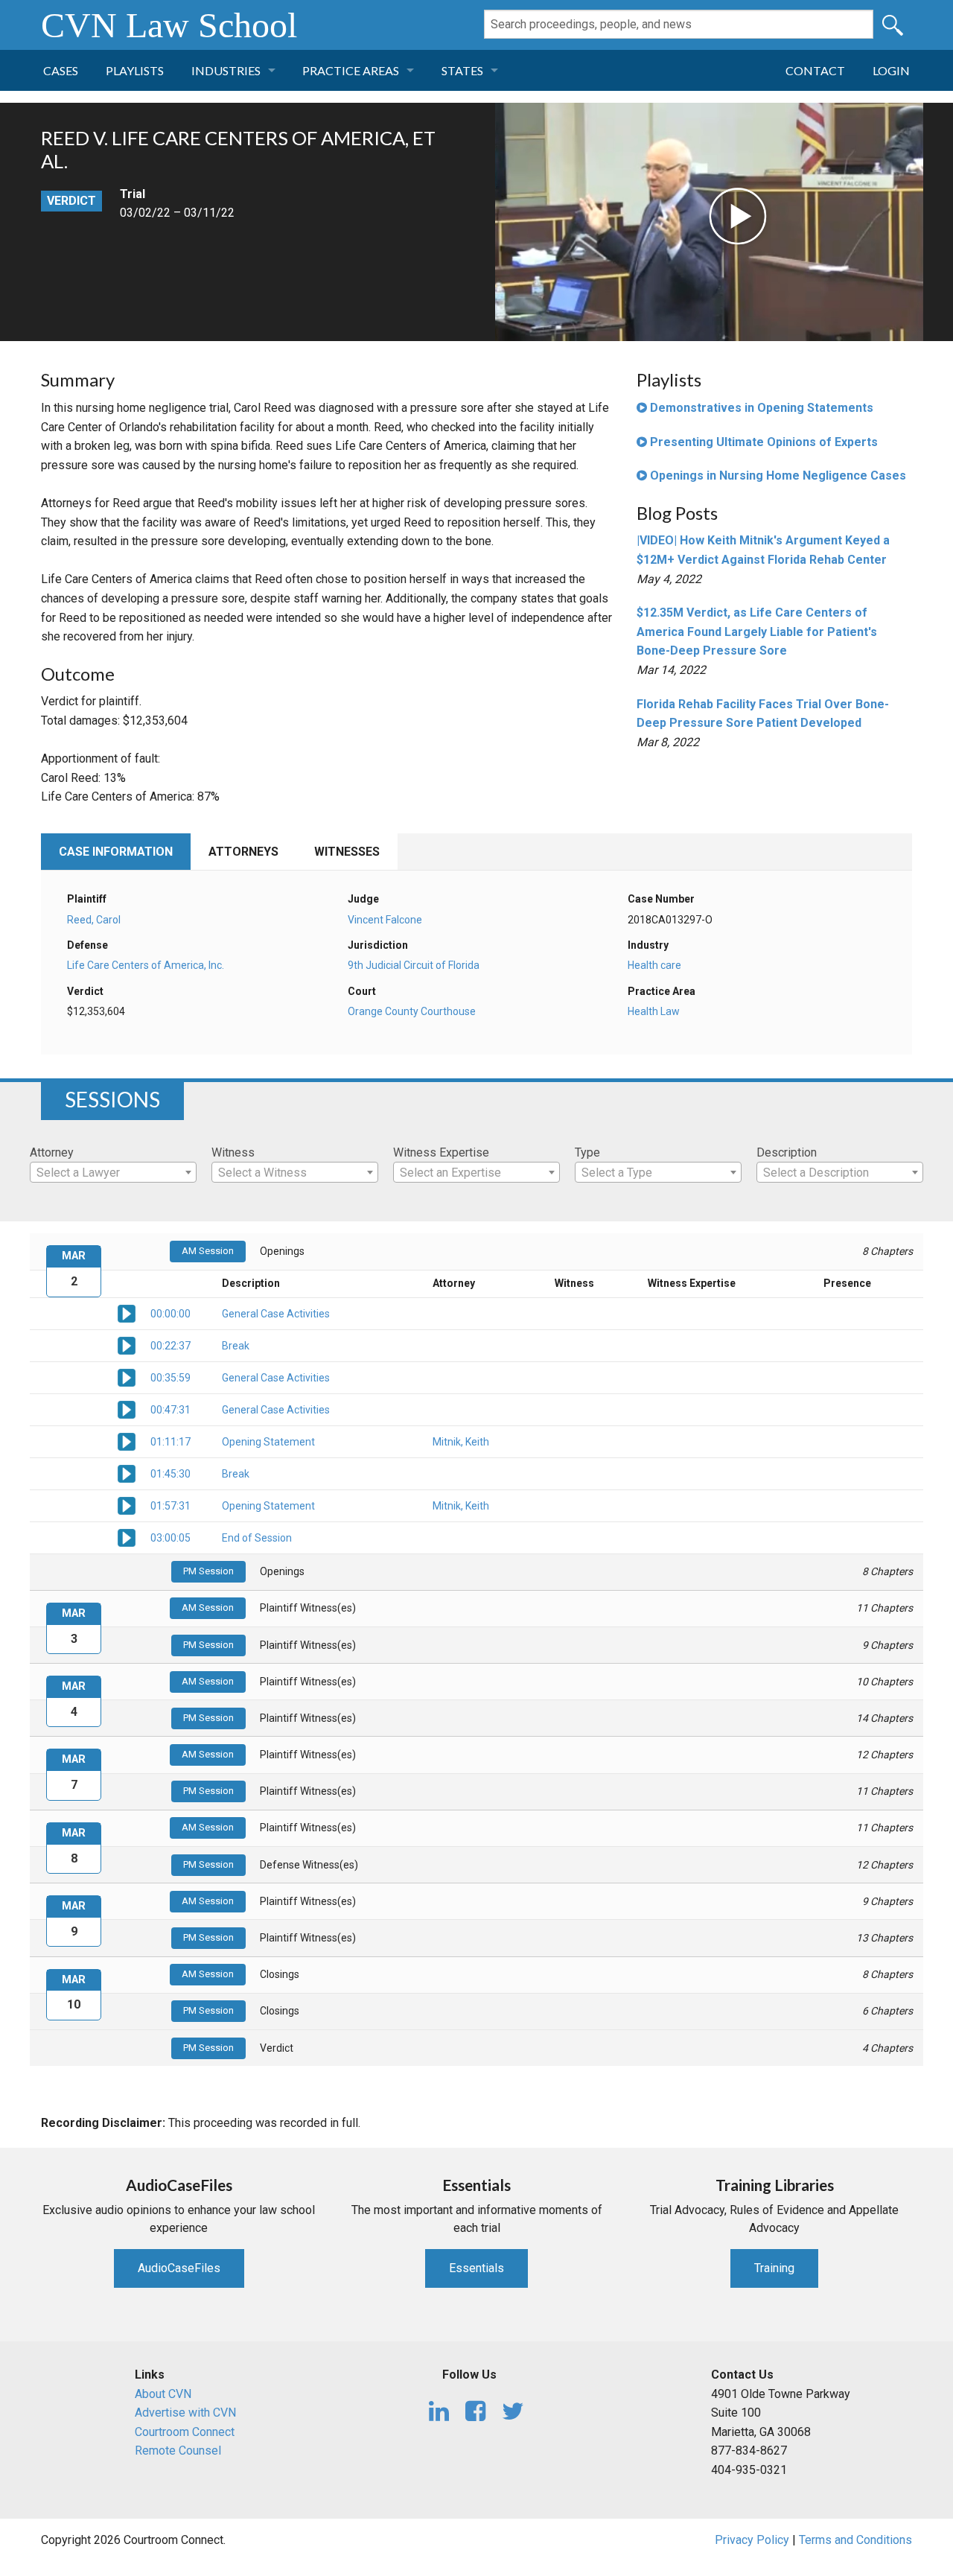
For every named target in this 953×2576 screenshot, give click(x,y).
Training (774, 2268)
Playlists (135, 70)
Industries (226, 70)
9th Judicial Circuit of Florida (414, 965)
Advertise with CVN (185, 2413)
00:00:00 (170, 1314)
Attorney (52, 1152)
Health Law (654, 1011)
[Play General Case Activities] (127, 1312)
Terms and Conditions (855, 2540)
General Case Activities (276, 1314)
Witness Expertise (441, 1152)
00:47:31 (170, 1410)
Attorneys (243, 852)
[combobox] (113, 1172)
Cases (61, 70)
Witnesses (347, 852)
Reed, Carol (94, 920)
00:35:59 (170, 1378)
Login (891, 70)
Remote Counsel (178, 2451)
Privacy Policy (752, 2540)
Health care (654, 965)
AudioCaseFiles (179, 2268)
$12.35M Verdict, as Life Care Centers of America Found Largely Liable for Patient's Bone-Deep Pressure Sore (757, 632)
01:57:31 (170, 1506)
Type (587, 1152)
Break (236, 1346)
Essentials (476, 2268)
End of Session (257, 1538)
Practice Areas (351, 70)
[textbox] (113, 1173)
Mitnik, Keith (461, 1442)
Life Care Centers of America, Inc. (146, 965)
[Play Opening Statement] (127, 1440)
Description (787, 1152)
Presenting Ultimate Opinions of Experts (762, 442)
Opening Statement (268, 1442)
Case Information (116, 852)
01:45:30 (170, 1474)
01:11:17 (170, 1442)
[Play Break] (127, 1344)
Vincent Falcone (385, 920)
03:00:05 (170, 1538)
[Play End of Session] (127, 1536)
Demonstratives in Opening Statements (760, 408)
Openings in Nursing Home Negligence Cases (777, 476)
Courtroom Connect (185, 2432)
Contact (815, 70)
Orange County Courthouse (412, 1011)
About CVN (163, 2394)
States (462, 70)
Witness (233, 1152)
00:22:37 (170, 1346)
